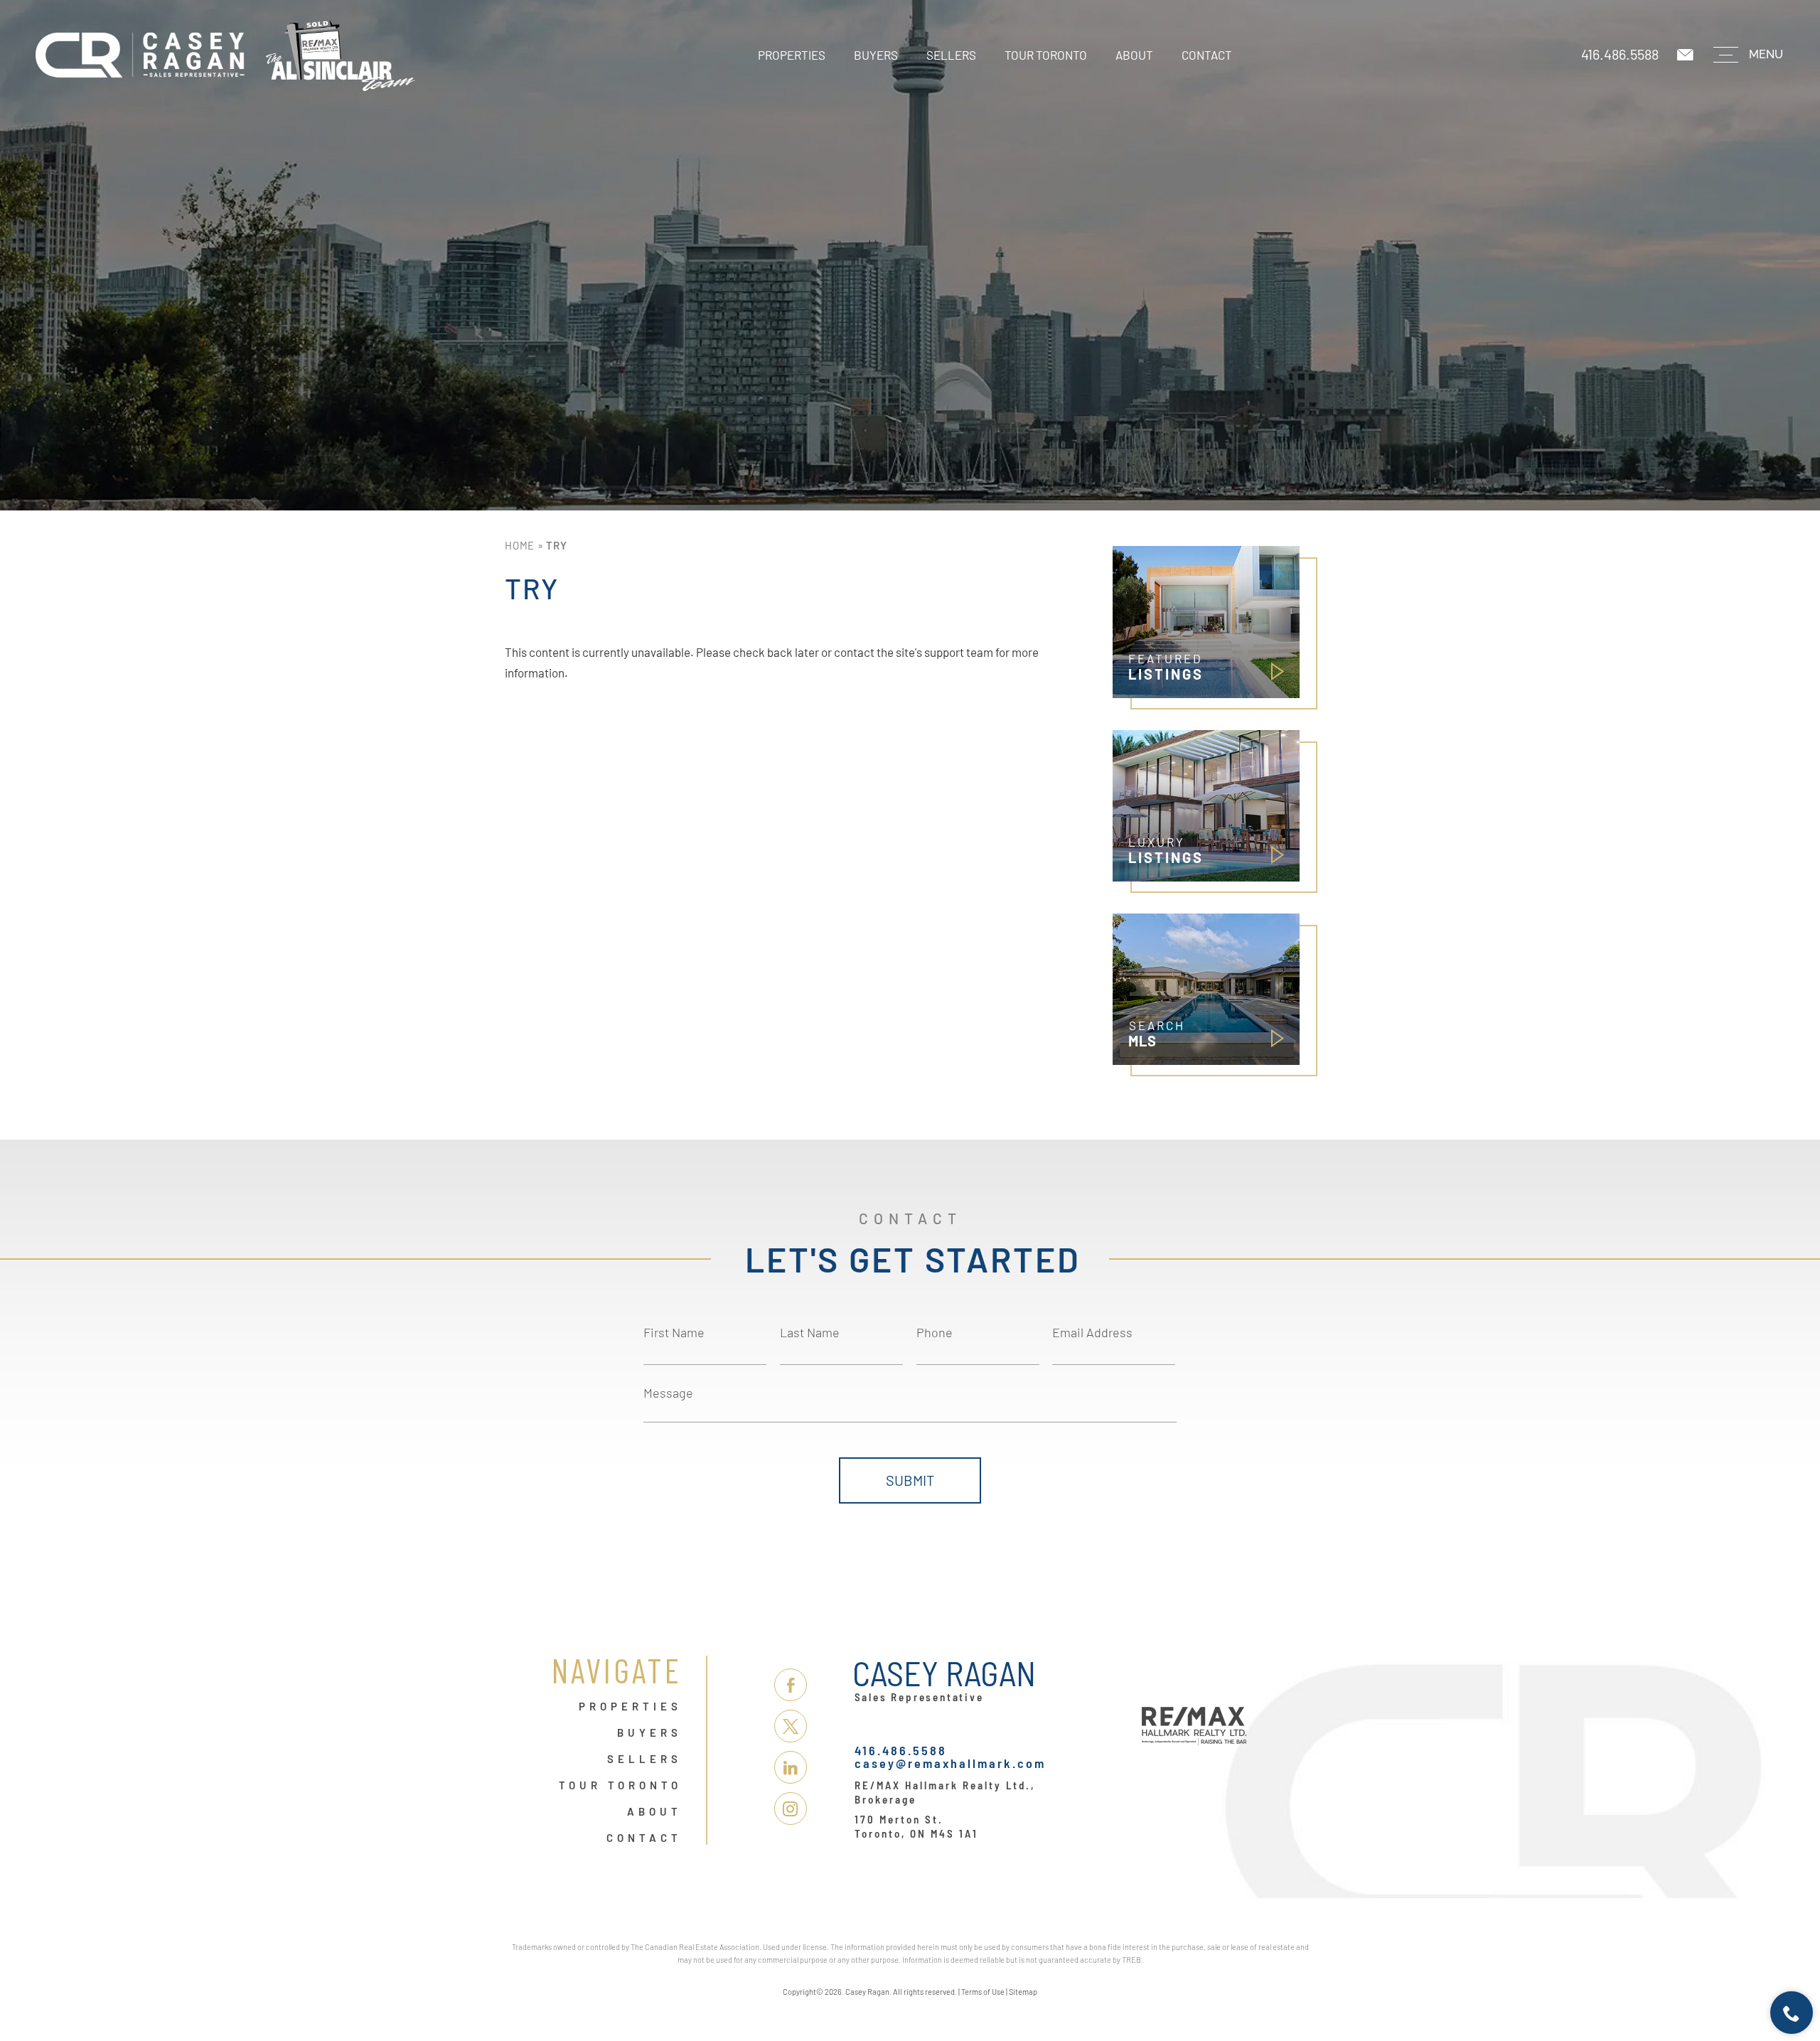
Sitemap (1023, 1992)
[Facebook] (791, 1685)
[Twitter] (791, 1726)
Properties (792, 55)
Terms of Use (983, 1992)
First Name (674, 1332)
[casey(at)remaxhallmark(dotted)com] (1686, 55)
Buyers (876, 55)
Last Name (810, 1332)
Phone (935, 1332)
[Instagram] (791, 1809)
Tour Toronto (1046, 55)
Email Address (1092, 1332)
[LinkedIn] (791, 1767)
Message (668, 1393)
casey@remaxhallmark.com (950, 1763)
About (1134, 55)
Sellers (951, 55)
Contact (1207, 55)
